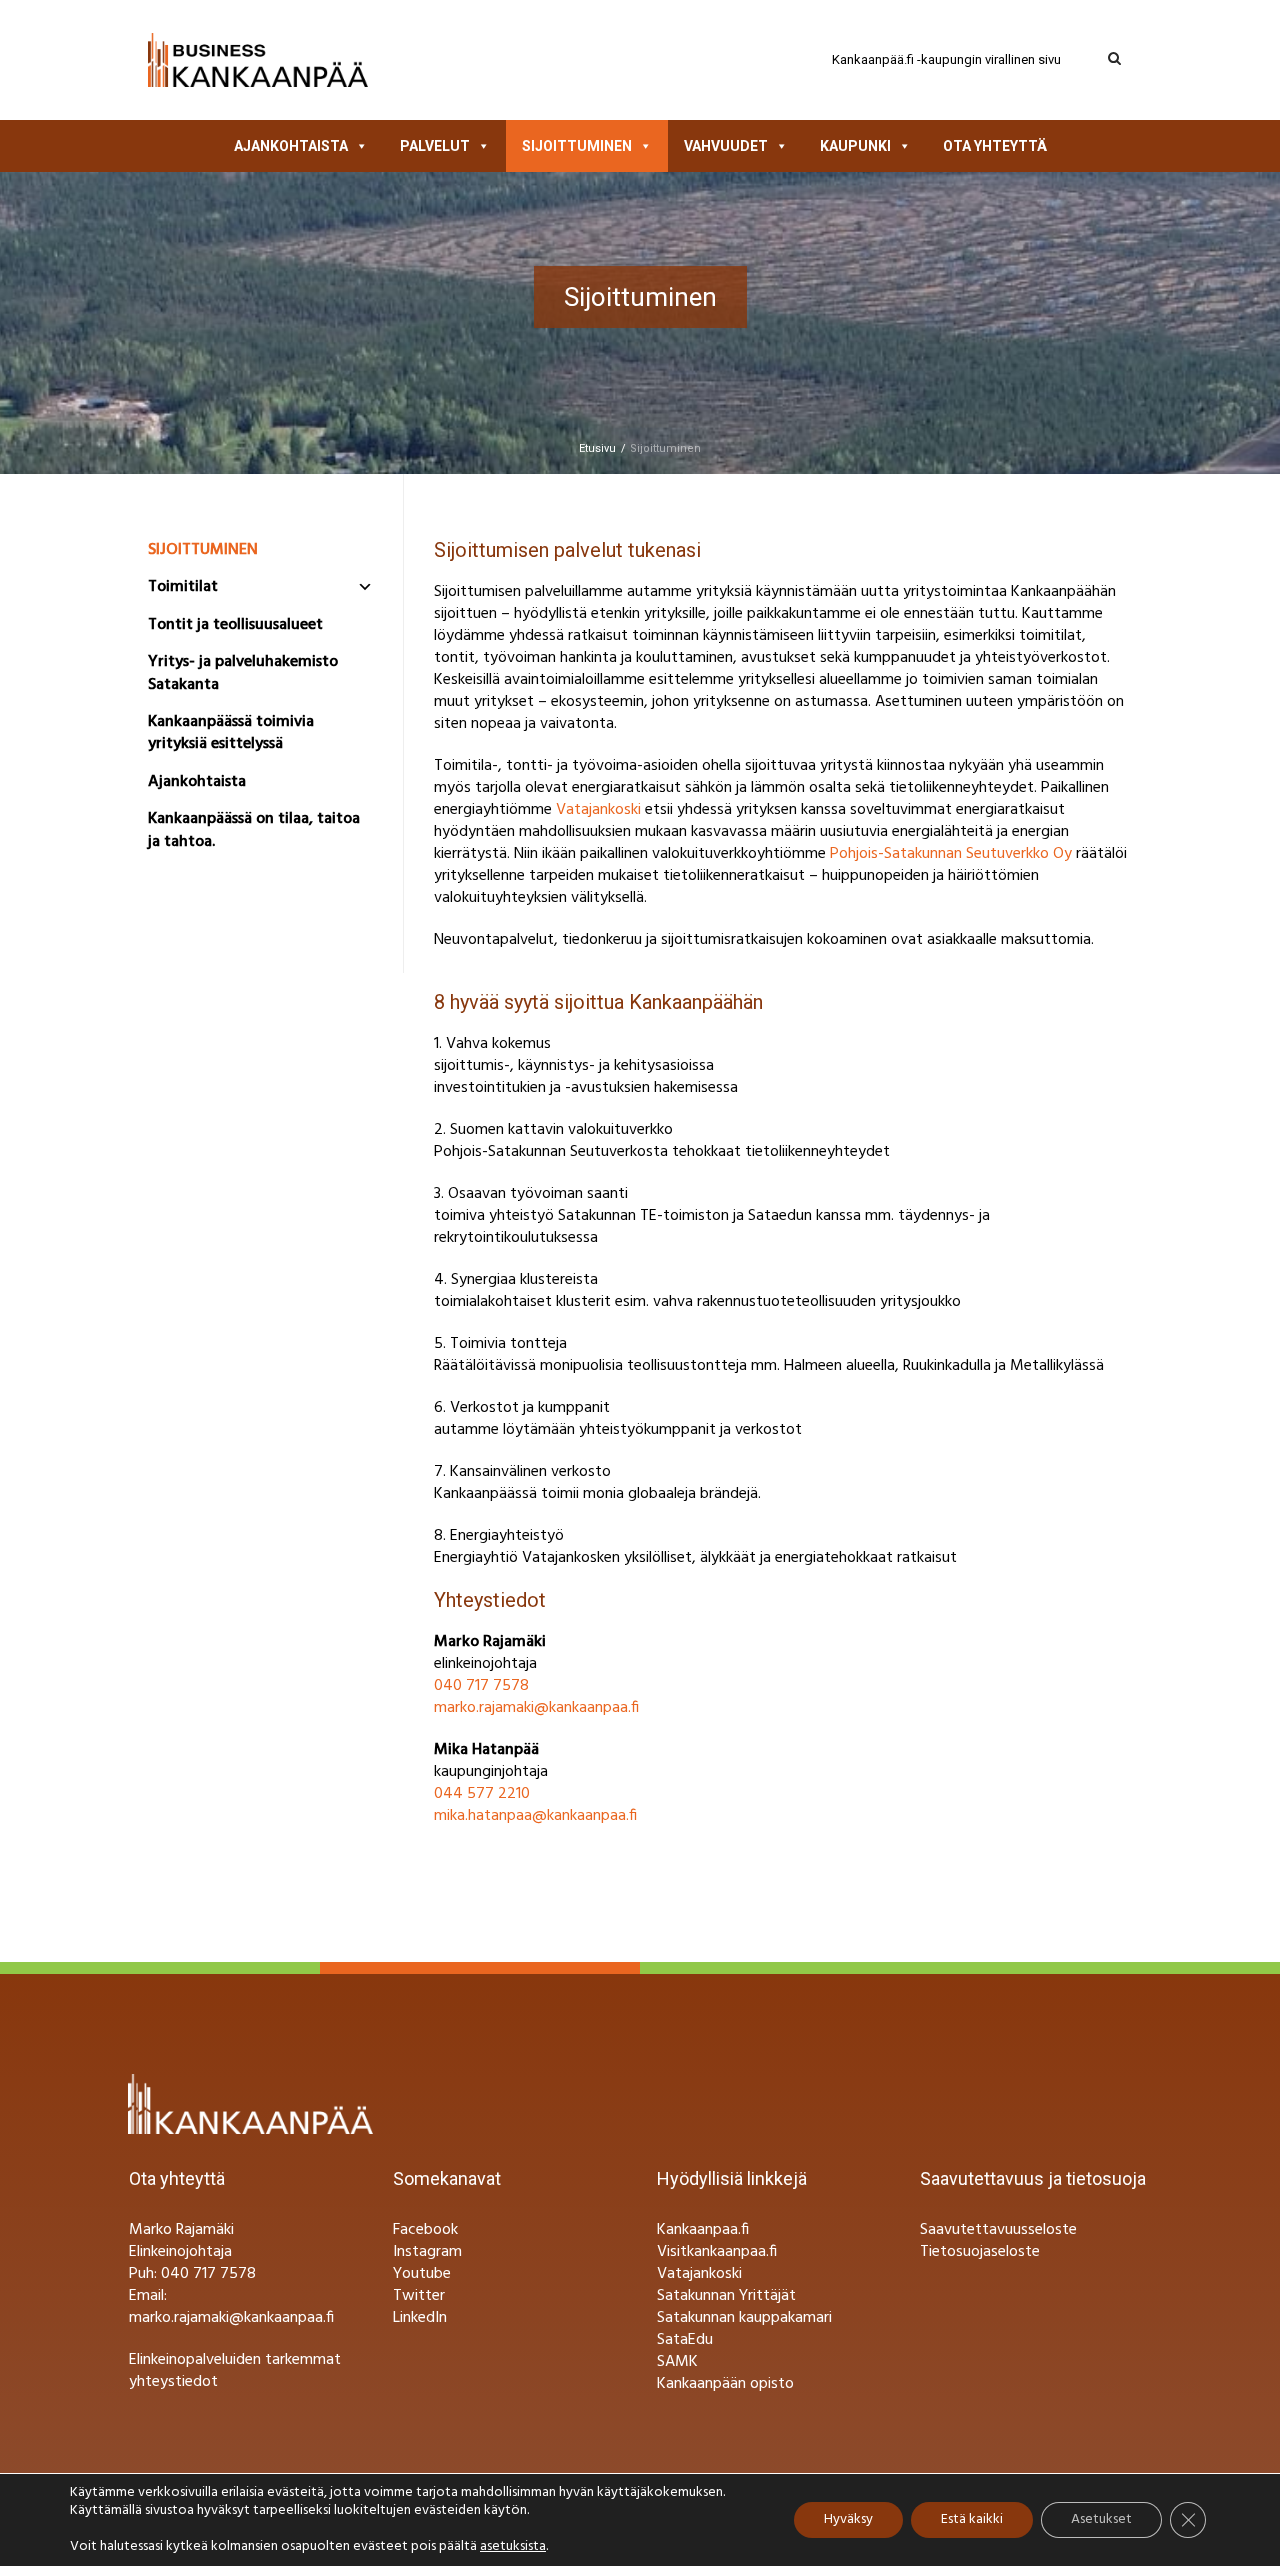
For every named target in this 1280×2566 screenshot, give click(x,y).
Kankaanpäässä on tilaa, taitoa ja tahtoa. (254, 830)
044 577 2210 (482, 1794)
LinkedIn (420, 2318)
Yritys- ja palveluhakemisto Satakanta (243, 673)
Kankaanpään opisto (725, 2384)
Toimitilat (183, 587)
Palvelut (435, 146)
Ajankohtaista (291, 146)
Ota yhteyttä (995, 146)
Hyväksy (848, 2519)
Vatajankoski (598, 810)
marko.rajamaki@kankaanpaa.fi (536, 1708)
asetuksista (513, 2547)
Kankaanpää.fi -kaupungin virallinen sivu (946, 59)
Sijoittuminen (577, 146)
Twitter (419, 2296)
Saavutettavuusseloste (998, 2230)
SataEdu (685, 2340)
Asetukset (1101, 2519)
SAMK (677, 2362)
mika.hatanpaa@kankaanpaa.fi (535, 1816)
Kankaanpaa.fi (703, 2230)
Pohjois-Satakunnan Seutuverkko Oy (951, 854)
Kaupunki (855, 146)
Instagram (427, 2252)
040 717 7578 (481, 1686)
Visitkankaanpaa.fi (717, 2252)
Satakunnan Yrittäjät (726, 2296)
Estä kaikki (972, 2519)
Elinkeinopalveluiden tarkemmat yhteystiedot (235, 2371)
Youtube (422, 2274)
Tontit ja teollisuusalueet (235, 625)
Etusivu (597, 448)
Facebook (425, 2230)
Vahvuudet (726, 146)
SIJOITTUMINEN (203, 550)
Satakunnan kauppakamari (744, 2318)
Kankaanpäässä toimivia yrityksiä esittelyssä (231, 733)
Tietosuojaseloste (980, 2252)
